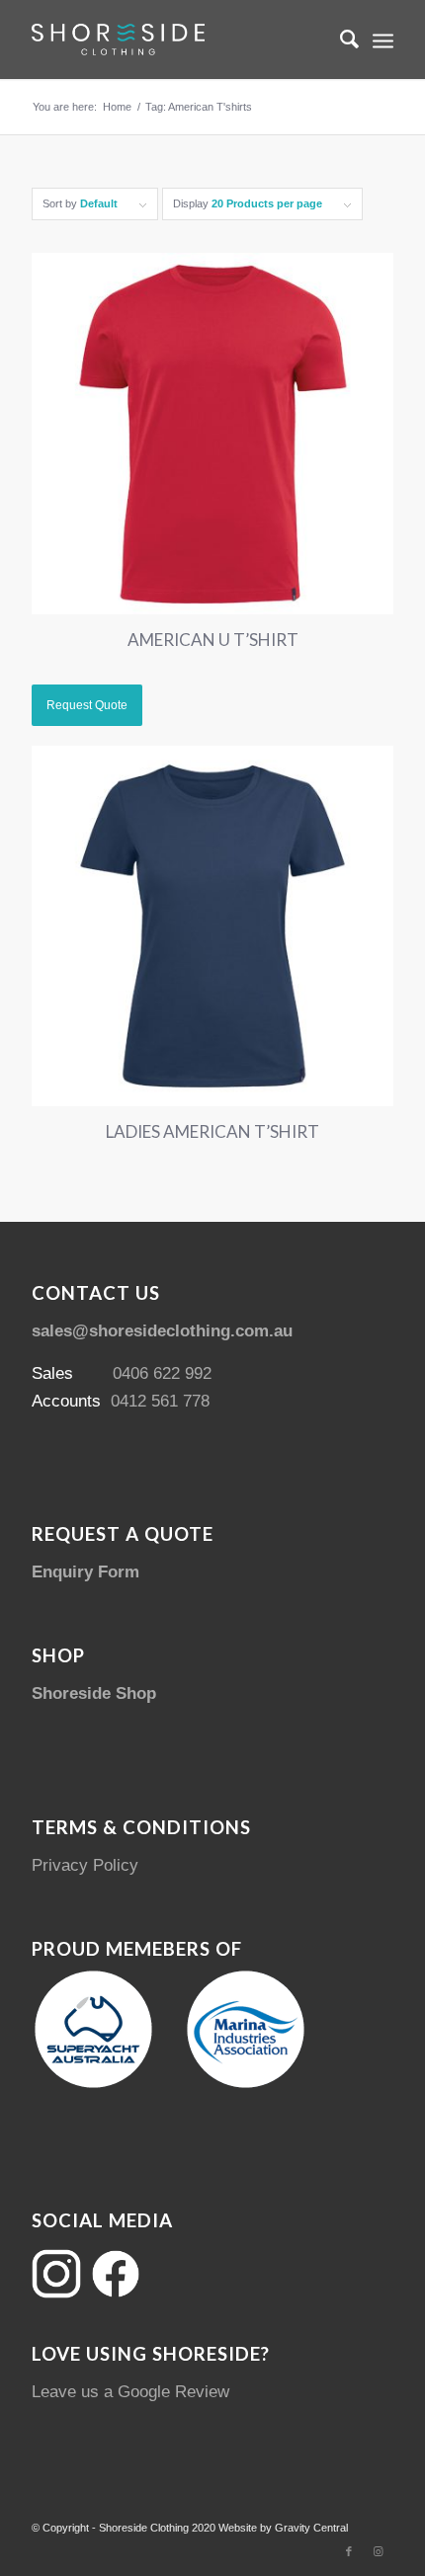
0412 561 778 (160, 1401)
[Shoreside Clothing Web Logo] (176, 40)
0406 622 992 (162, 1373)
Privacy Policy (85, 1865)
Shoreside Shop (94, 1693)
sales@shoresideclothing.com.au (162, 1331)
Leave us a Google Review (130, 2392)
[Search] (340, 40)
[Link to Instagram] (379, 2551)
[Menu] (383, 40)
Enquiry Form (85, 1572)
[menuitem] (340, 40)
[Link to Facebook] (349, 2551)
